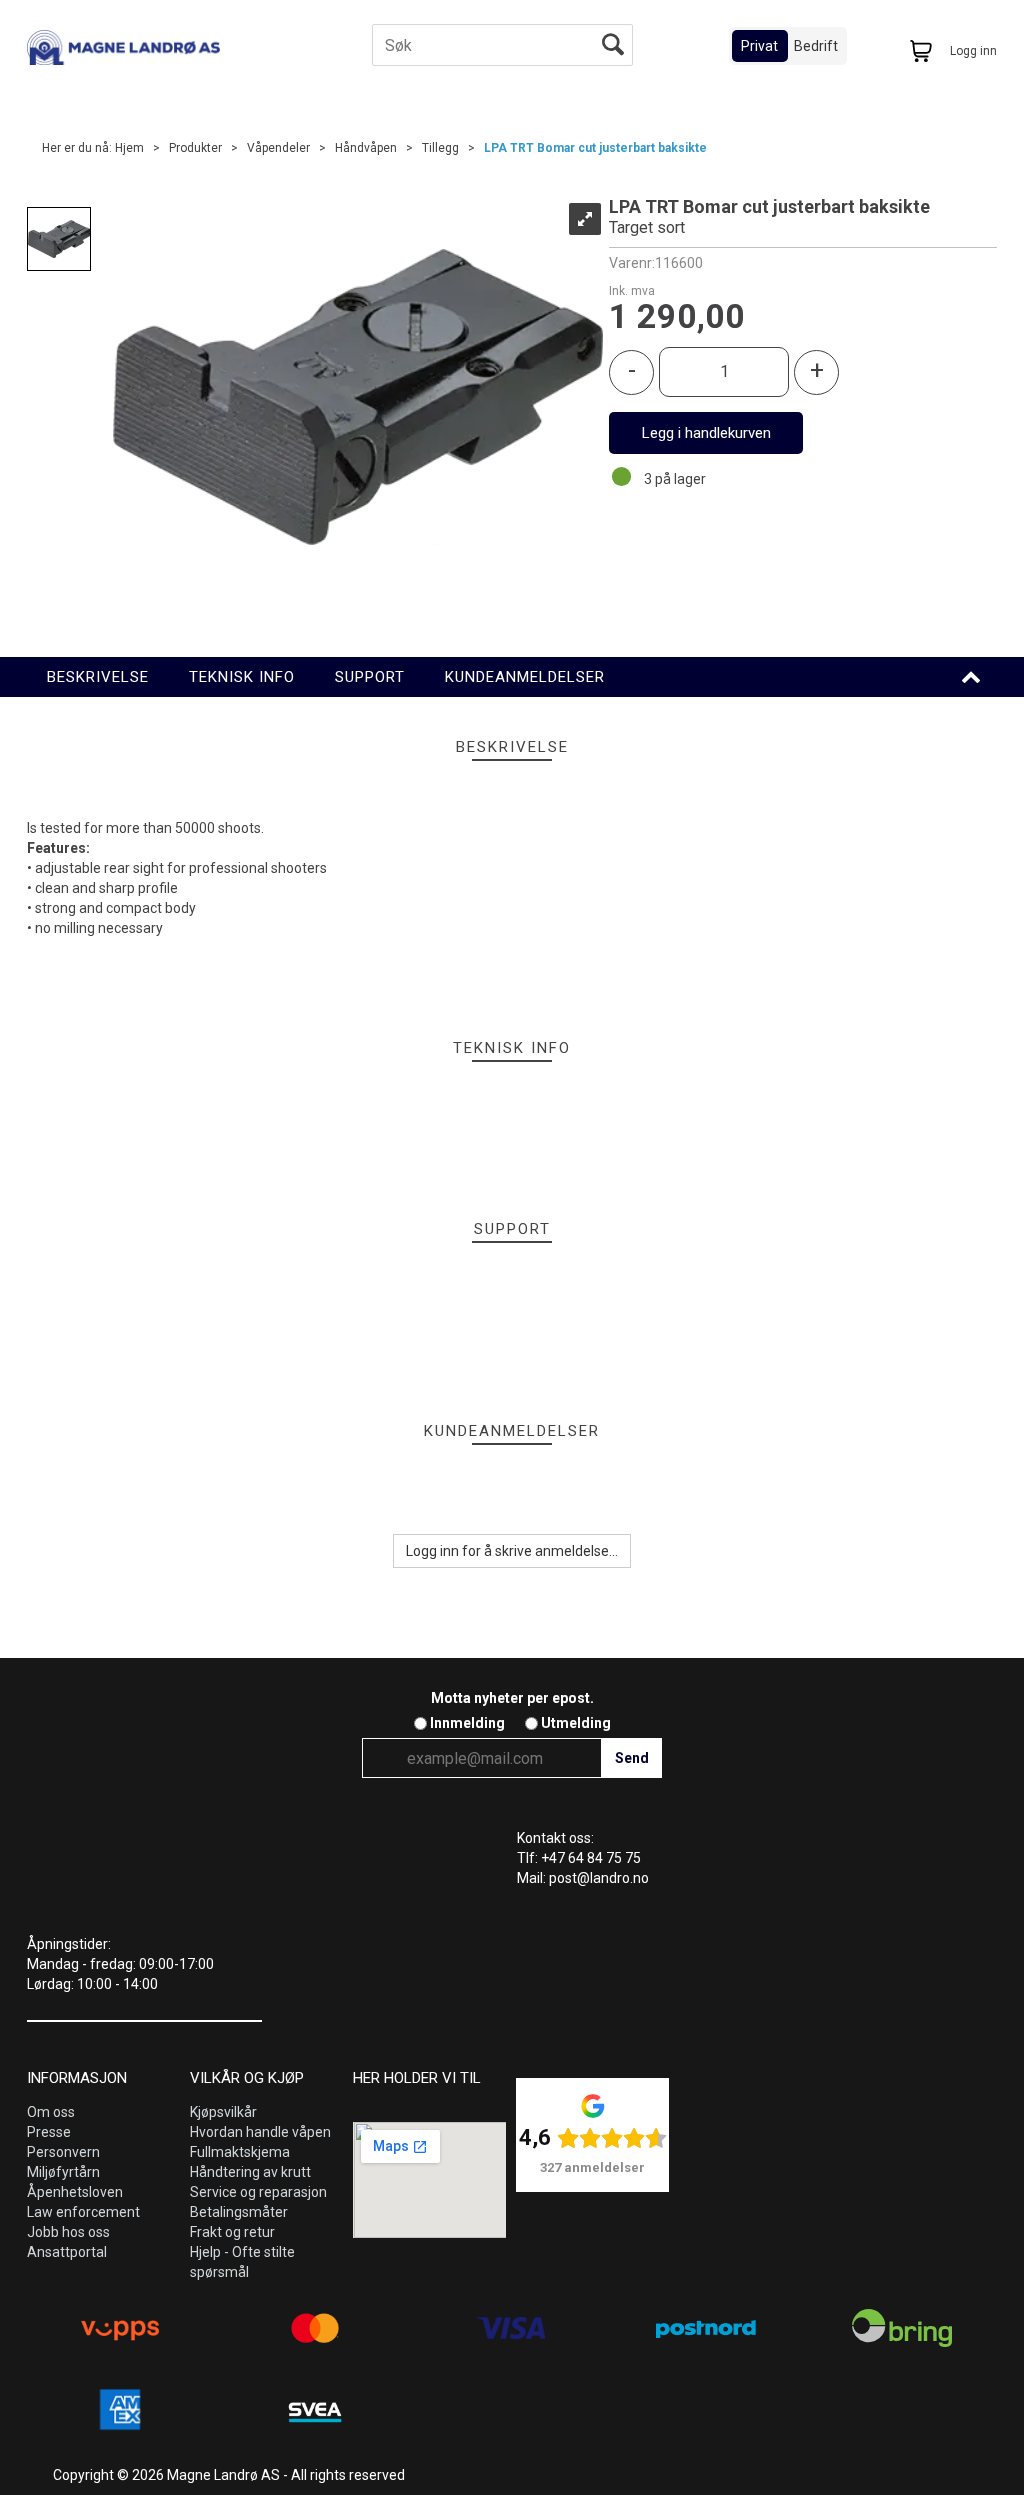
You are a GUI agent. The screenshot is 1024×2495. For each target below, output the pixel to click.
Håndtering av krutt (250, 2172)
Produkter (195, 148)
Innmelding (467, 1723)
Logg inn (973, 51)
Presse (49, 2132)
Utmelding (576, 1723)
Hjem (129, 148)
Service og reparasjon (258, 2192)
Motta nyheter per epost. (512, 1698)
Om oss (51, 2112)
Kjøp (706, 433)
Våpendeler (278, 148)
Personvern (63, 2152)
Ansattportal (67, 2252)
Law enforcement (83, 2212)
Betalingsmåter (239, 2212)
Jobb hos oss (68, 2232)
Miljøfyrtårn (63, 2172)
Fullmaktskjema (240, 2152)
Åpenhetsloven (75, 2192)
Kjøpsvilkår (223, 2112)
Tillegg (440, 148)
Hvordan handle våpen (260, 2132)
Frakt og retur (232, 2232)
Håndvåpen (366, 148)
